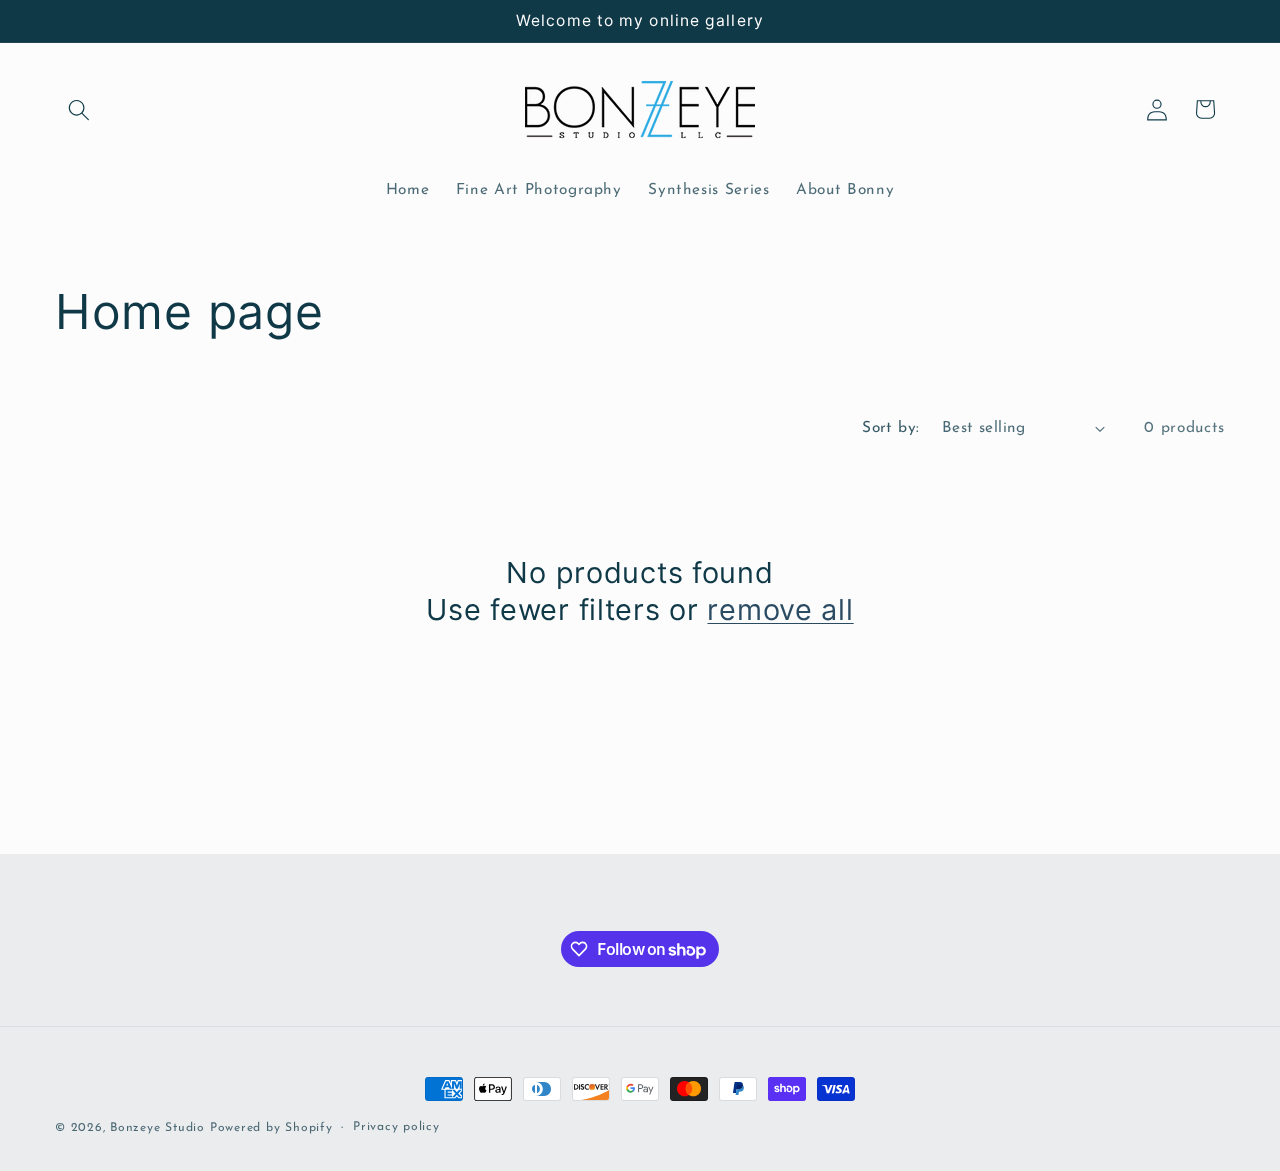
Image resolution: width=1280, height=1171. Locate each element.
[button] (79, 109)
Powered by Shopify (271, 1128)
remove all (780, 609)
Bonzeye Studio (157, 1128)
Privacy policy (396, 1127)
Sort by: (891, 428)
